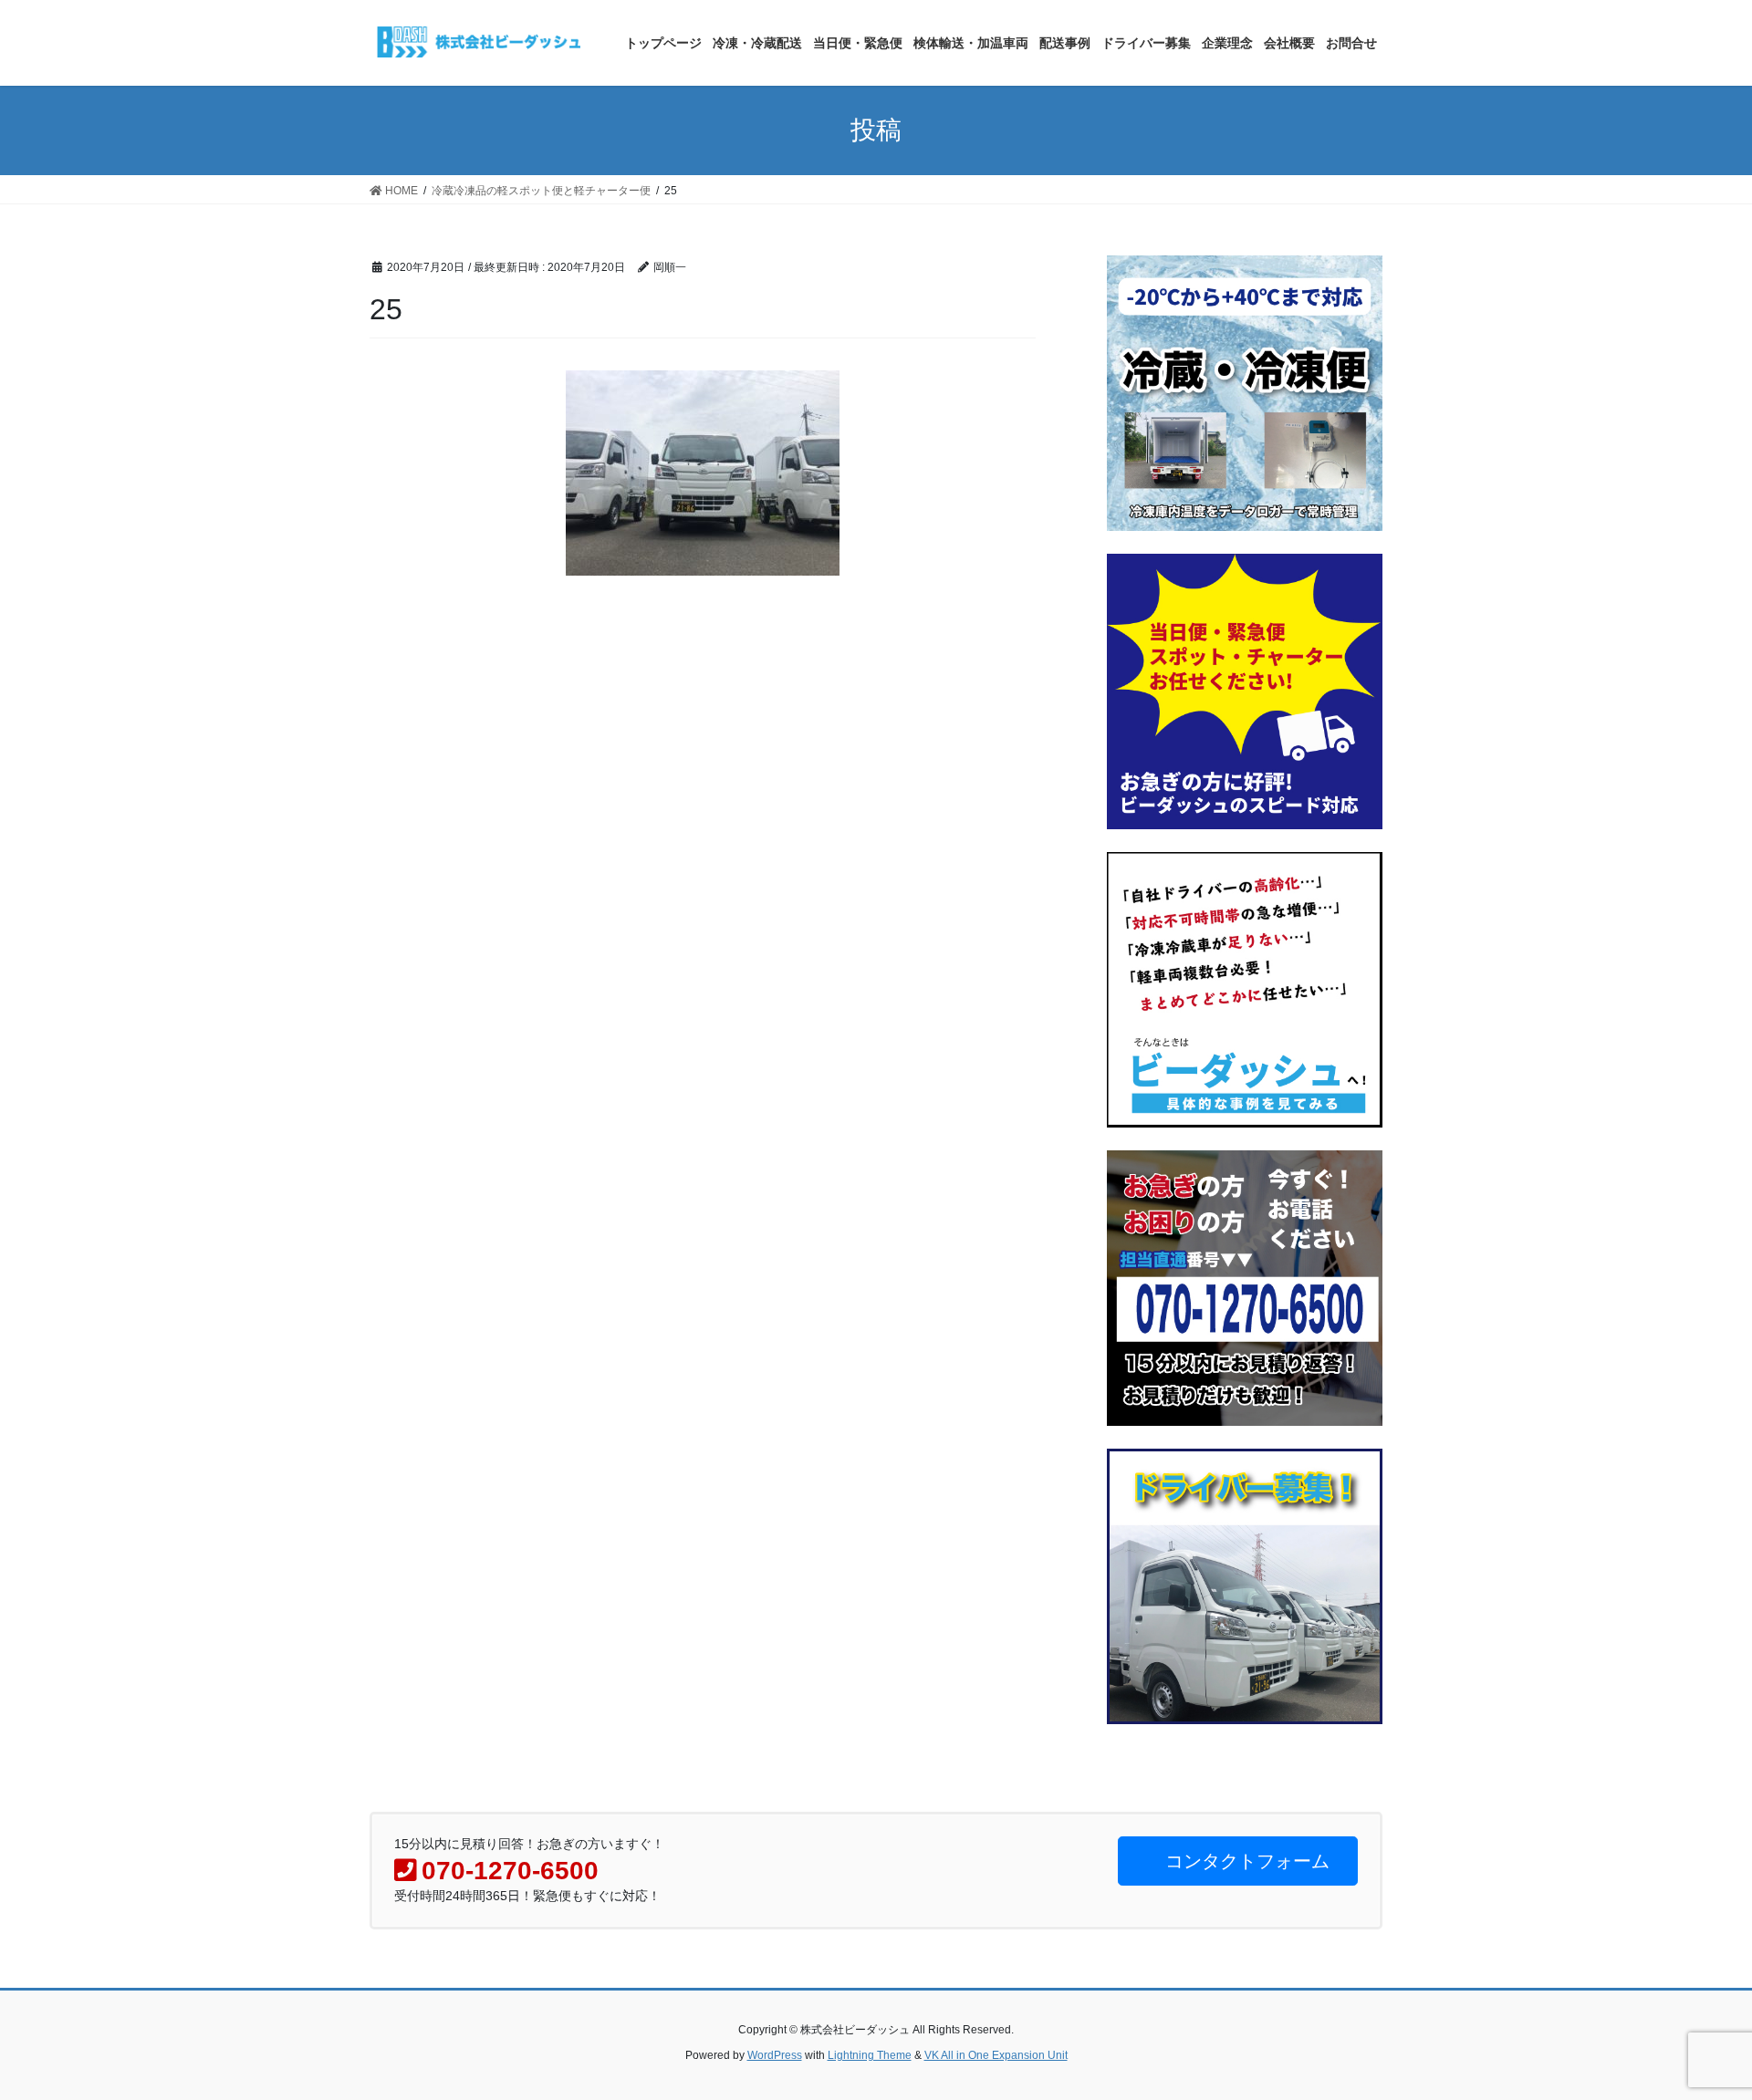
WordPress (775, 2055)
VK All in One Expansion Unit (996, 2055)
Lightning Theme (870, 2055)
